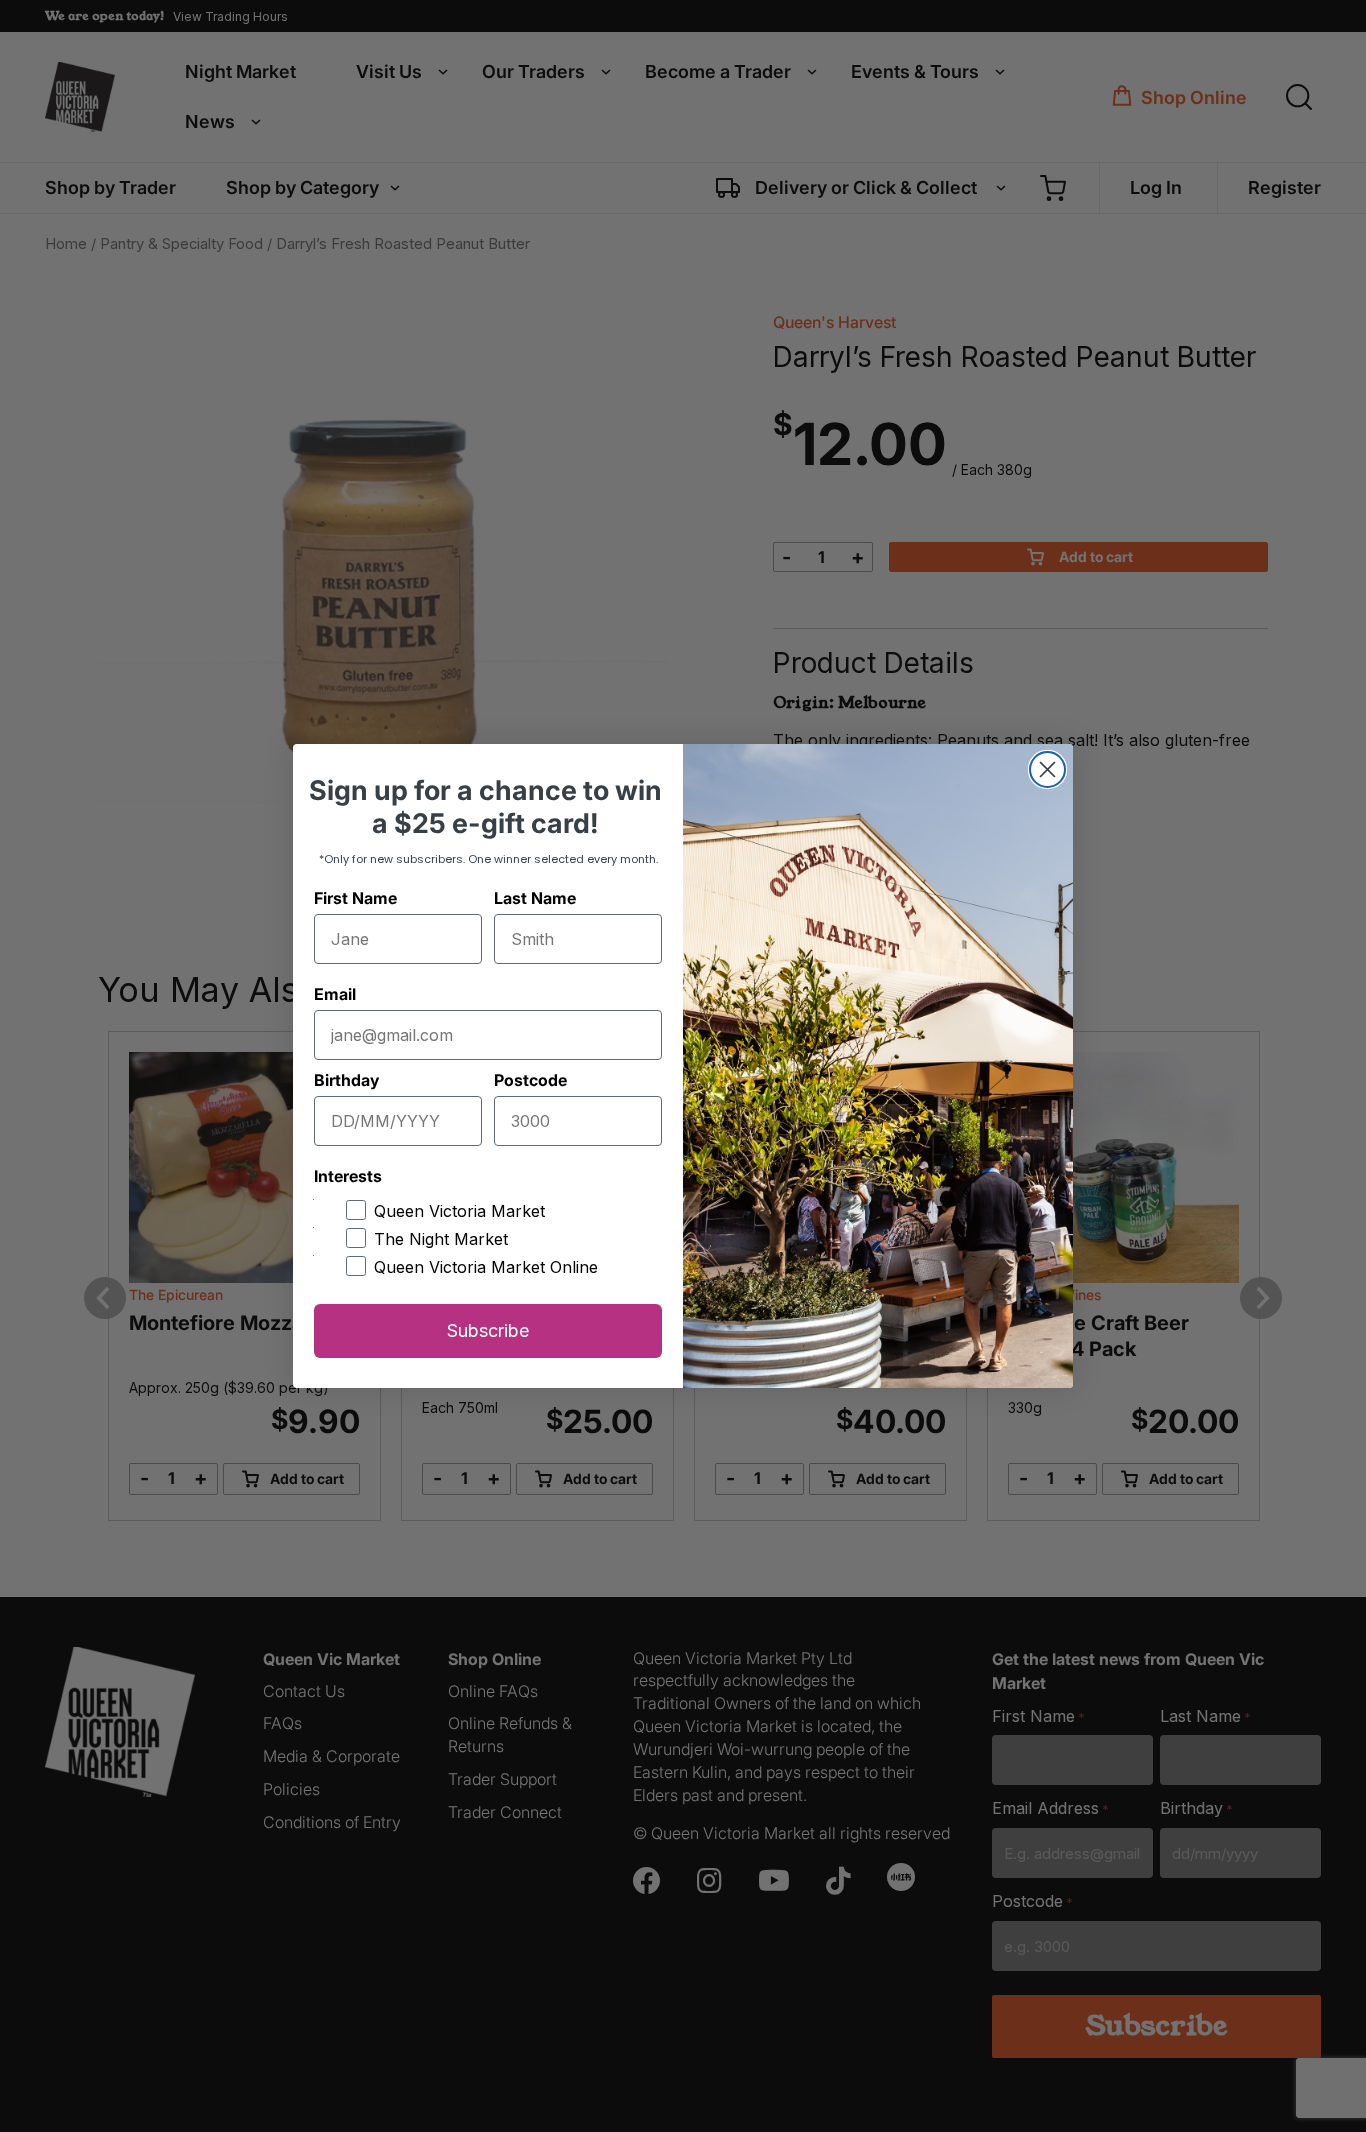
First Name (355, 898)
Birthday (346, 1080)
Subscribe (488, 1330)
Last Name (535, 898)
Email (335, 994)
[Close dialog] (1047, 769)
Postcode (530, 1080)
